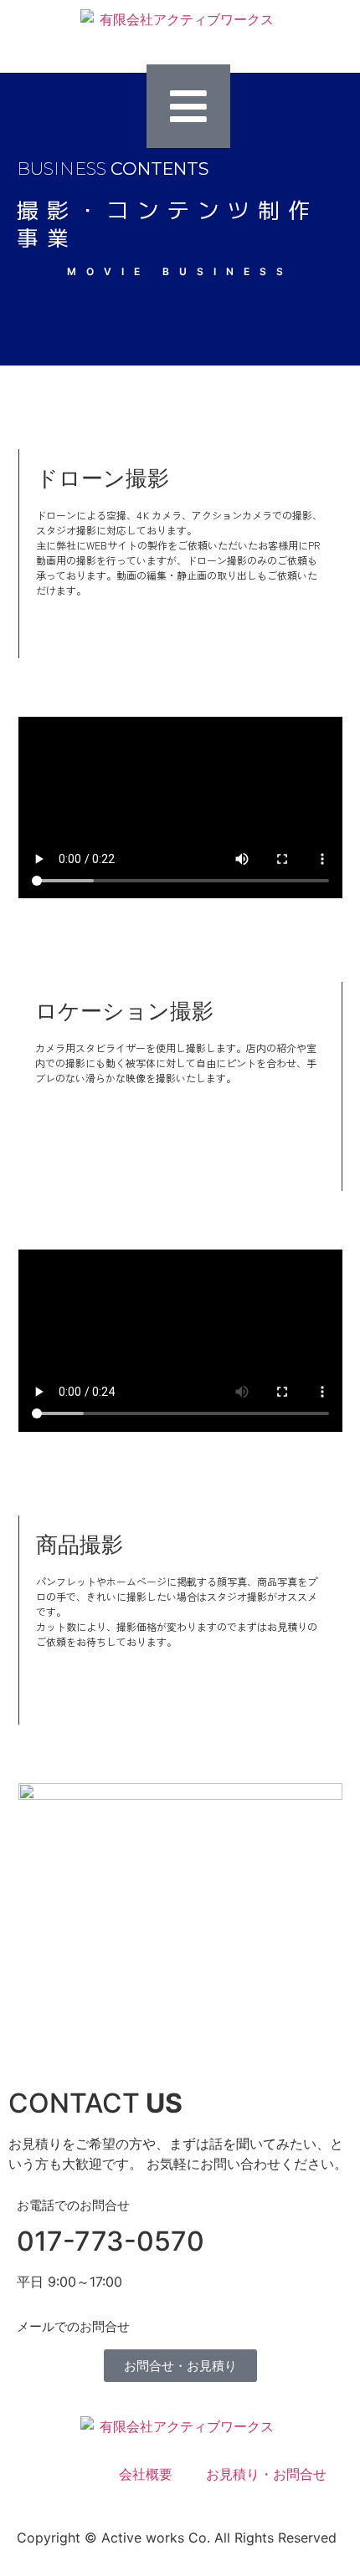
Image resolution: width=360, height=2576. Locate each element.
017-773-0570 (111, 2241)
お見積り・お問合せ (266, 2474)
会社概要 (146, 2474)
